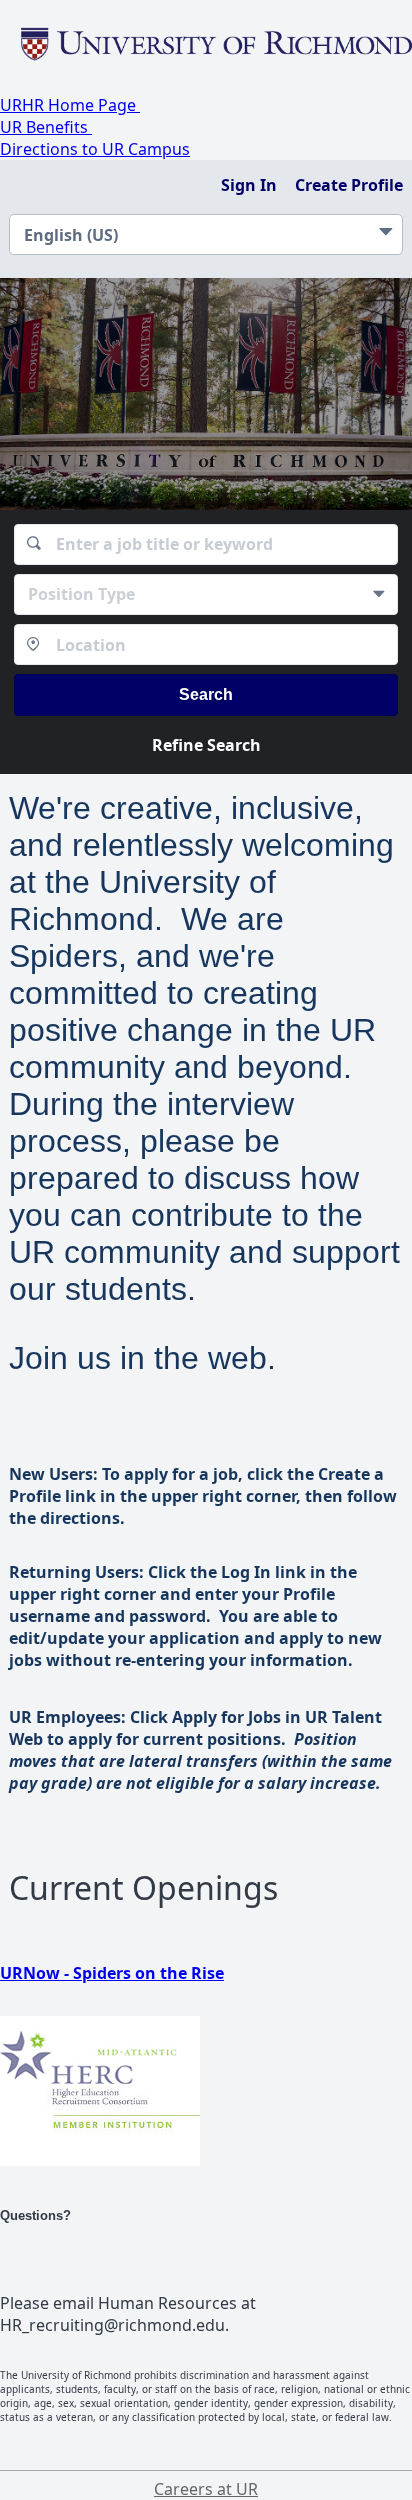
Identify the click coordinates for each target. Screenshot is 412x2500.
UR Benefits (46, 127)
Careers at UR (206, 2489)
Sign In (249, 185)
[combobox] (206, 544)
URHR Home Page (70, 105)
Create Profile (349, 185)
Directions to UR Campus (95, 149)
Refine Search (206, 745)
